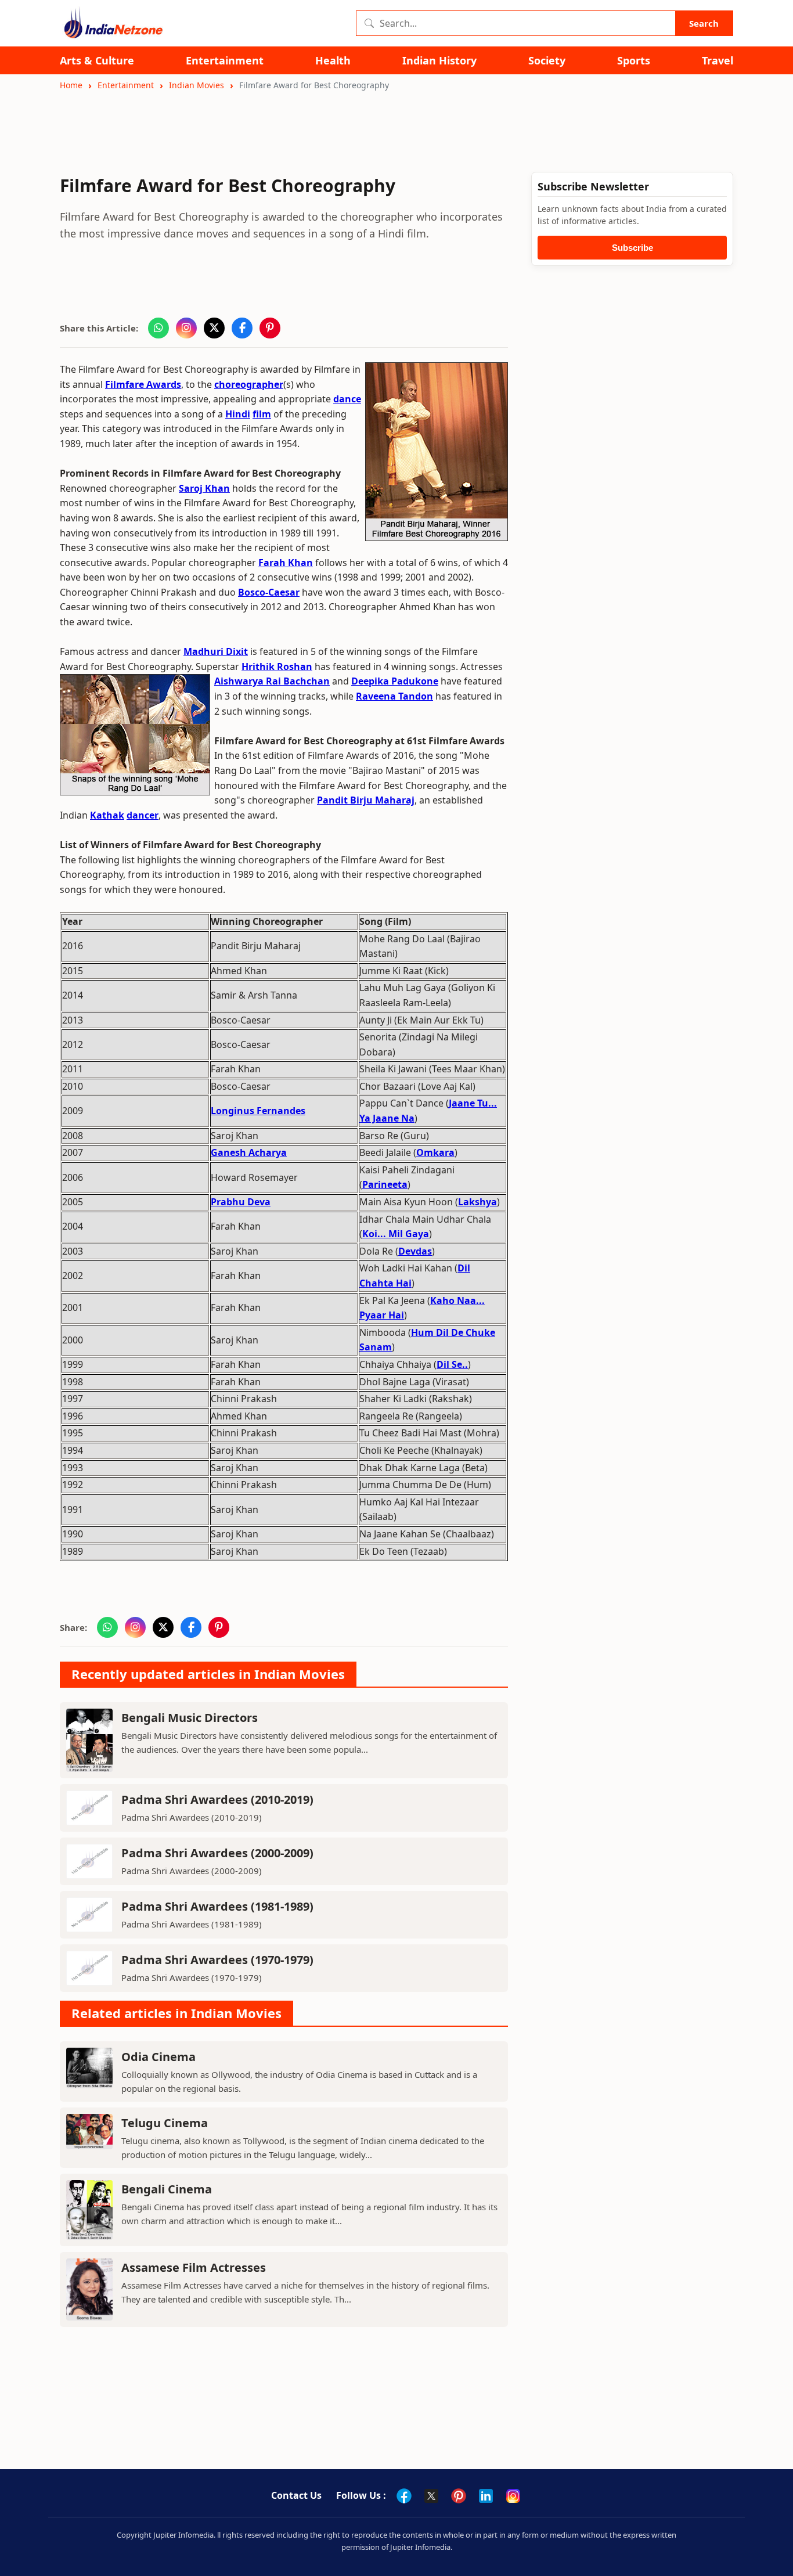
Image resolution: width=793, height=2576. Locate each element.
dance (347, 399)
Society (547, 61)
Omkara (435, 1152)
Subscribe (632, 248)
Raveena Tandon (394, 696)
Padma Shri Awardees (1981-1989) (217, 1906)
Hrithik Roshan (277, 666)
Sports (634, 61)
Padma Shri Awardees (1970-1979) (217, 1960)
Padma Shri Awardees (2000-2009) (217, 1853)
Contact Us (296, 2495)
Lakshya (477, 1202)
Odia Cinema (158, 2057)
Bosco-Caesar (269, 592)
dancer (143, 815)
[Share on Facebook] (242, 328)
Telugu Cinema (165, 2123)
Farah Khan (286, 563)
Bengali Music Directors (190, 1718)
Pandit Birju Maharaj (366, 800)
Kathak (107, 815)
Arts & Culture (97, 61)
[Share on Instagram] (186, 328)
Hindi (238, 414)
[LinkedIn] (486, 2496)
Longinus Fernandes (258, 1111)
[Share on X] (214, 328)
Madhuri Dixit (216, 651)
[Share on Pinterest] (270, 328)
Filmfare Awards (143, 384)
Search (704, 23)
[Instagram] (513, 2496)
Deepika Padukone (395, 681)
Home (71, 85)
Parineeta (385, 1184)
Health (333, 61)
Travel (718, 61)
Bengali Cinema (167, 2189)
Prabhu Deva (241, 1202)
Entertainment (225, 61)
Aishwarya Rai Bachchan (272, 681)
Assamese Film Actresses (194, 2267)
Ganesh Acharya (249, 1152)
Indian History (439, 61)
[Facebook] (404, 2496)
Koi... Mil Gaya (396, 1234)
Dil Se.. (452, 1364)
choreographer (249, 384)
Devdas (415, 1251)
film (262, 414)
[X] (431, 2496)
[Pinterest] (459, 2496)
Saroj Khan (204, 488)
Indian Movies (197, 85)
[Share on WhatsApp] (158, 328)
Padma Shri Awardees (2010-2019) (217, 1799)
